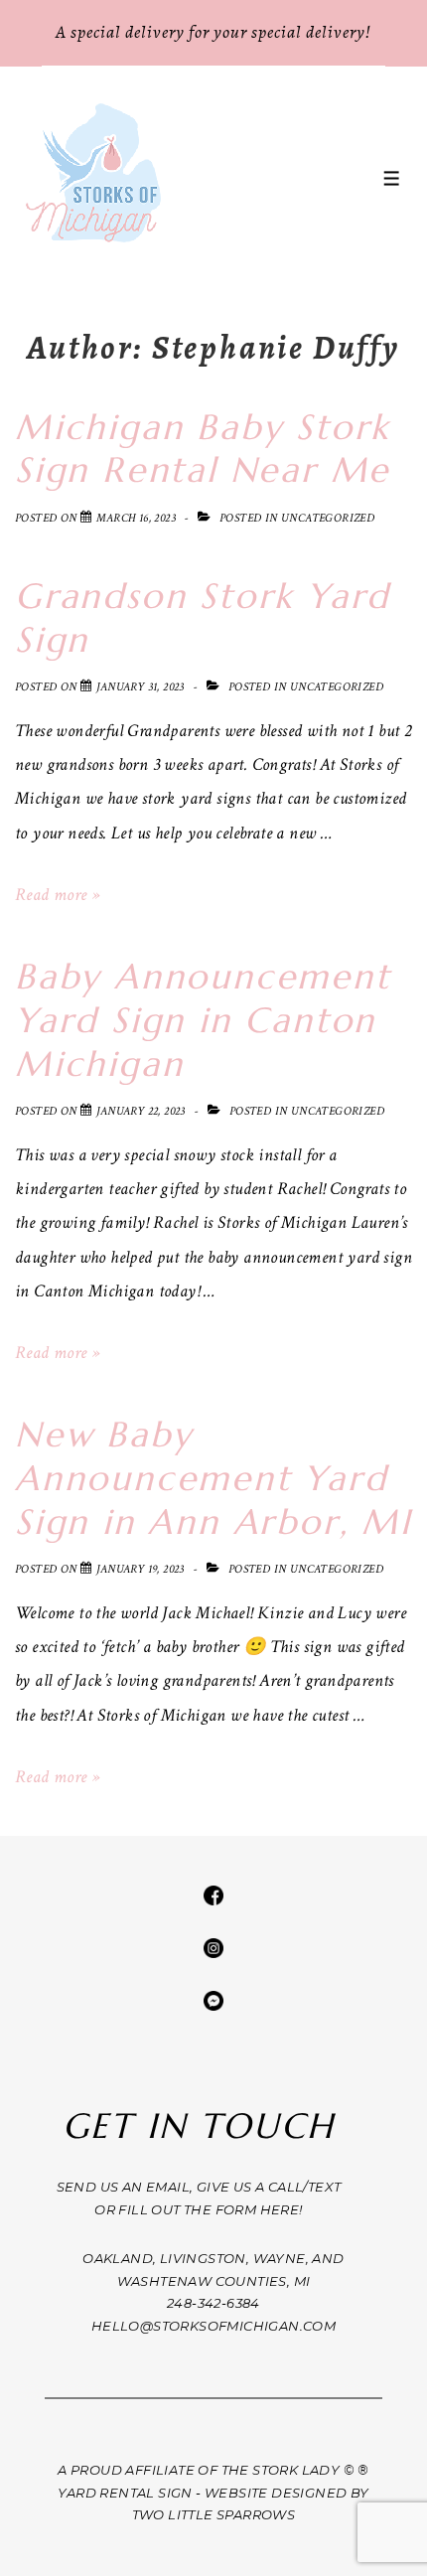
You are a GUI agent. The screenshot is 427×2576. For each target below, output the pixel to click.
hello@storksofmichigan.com (213, 2326)
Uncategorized (328, 518)
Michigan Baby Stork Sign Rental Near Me (203, 449)
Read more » (57, 895)
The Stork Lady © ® (295, 2470)
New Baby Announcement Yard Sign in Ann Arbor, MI (213, 1478)
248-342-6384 (213, 2303)
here (280, 2209)
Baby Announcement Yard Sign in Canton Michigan (203, 1020)
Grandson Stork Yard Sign (203, 618)
